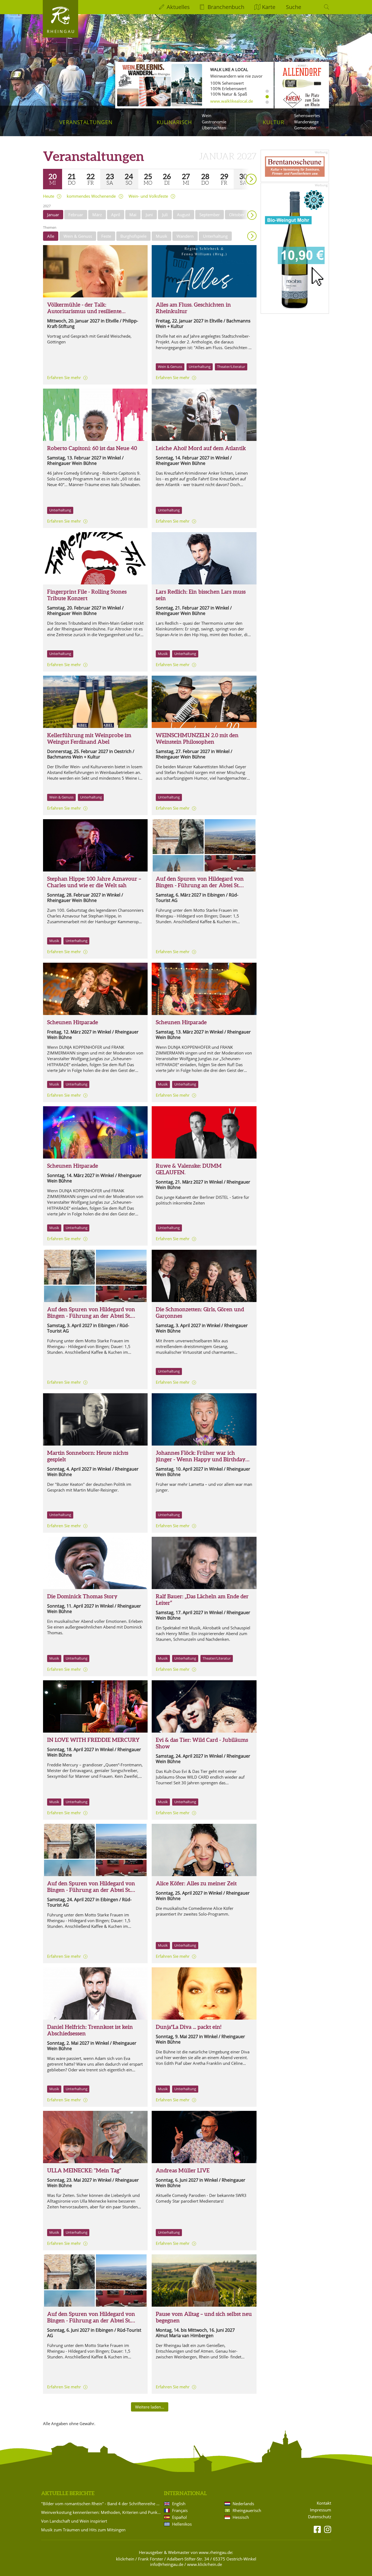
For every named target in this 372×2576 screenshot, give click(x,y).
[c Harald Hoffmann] (204, 1850)
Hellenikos (182, 2524)
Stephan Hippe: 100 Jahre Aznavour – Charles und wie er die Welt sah (94, 882)
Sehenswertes (307, 115)
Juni (149, 215)
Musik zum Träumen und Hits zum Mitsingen (83, 2530)
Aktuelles (178, 7)
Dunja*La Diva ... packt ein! (189, 2027)
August (184, 215)
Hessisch (241, 2517)
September (210, 215)
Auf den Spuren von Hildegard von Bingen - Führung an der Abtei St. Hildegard (200, 885)
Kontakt (324, 2503)
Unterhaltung (215, 236)
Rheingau (61, 31)
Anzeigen (252, 236)
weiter (242, 171)
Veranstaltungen (86, 122)
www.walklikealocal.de (232, 101)
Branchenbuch (226, 7)
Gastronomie (214, 122)
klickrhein (125, 2559)
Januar (53, 215)
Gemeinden (305, 128)
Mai (133, 215)
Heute (49, 196)
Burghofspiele (133, 236)
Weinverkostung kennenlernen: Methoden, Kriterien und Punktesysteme (102, 2512)
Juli (165, 215)
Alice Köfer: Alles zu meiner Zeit (196, 1883)
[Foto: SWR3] (204, 2137)
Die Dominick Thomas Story (82, 1596)
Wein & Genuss (78, 236)
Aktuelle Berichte (68, 2493)
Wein (207, 115)
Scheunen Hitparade (73, 1022)
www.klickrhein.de (205, 2564)
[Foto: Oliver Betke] (204, 1563)
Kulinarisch (174, 122)
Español (179, 2517)
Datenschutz (320, 2517)
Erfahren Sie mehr (64, 377)
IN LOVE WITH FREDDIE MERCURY (93, 1740)
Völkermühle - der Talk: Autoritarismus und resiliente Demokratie (84, 311)
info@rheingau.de (167, 2564)
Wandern (185, 236)
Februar (76, 215)
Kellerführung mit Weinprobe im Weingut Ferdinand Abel (89, 738)
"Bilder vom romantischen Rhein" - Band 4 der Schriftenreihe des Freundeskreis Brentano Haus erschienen (102, 2504)
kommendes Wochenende (91, 196)
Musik (161, 236)
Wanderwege (306, 122)
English (179, 2504)
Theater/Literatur (231, 367)
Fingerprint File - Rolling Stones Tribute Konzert (87, 595)
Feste (106, 236)
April (116, 215)
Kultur (274, 122)
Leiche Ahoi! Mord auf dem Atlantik (201, 448)
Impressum (321, 2510)
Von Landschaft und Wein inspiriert (74, 2521)
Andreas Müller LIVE (183, 2170)
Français (180, 2510)
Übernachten (214, 128)
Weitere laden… (150, 2407)
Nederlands (243, 2504)
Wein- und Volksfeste (148, 196)
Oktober (237, 215)
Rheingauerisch (247, 2510)
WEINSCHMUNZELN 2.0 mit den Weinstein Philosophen (197, 738)
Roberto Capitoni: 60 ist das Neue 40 (92, 448)
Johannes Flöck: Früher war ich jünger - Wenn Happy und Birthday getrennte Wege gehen (201, 1459)
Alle (51, 236)
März (97, 215)
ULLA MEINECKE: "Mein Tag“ (84, 2170)
